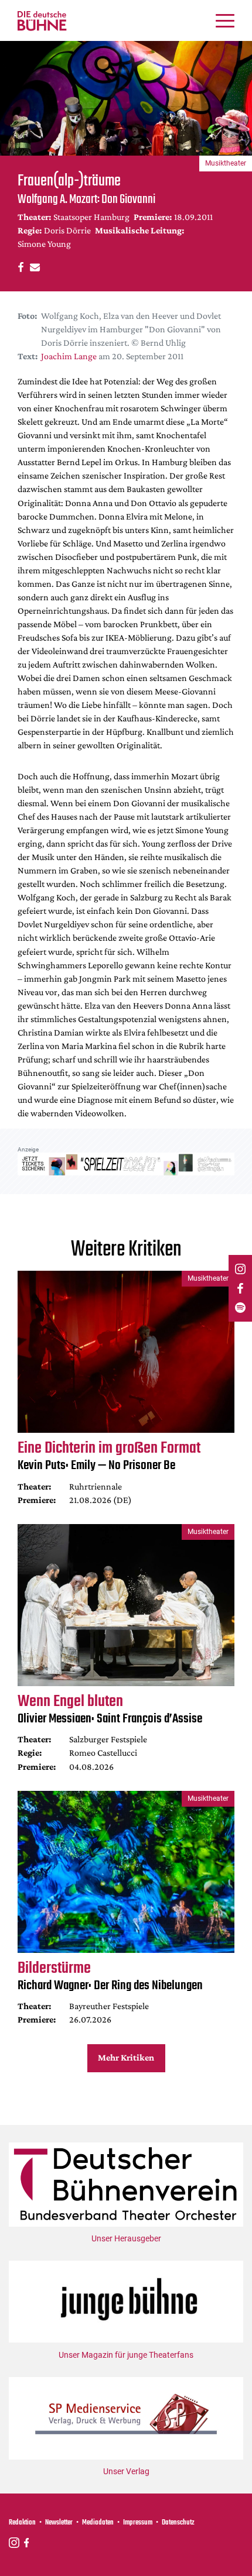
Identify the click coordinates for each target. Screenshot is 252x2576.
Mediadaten (98, 2523)
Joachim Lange (69, 356)
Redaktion (22, 2523)
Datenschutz (178, 2523)
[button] (19, 266)
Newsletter (59, 2523)
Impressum (138, 2523)
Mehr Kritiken (126, 2057)
